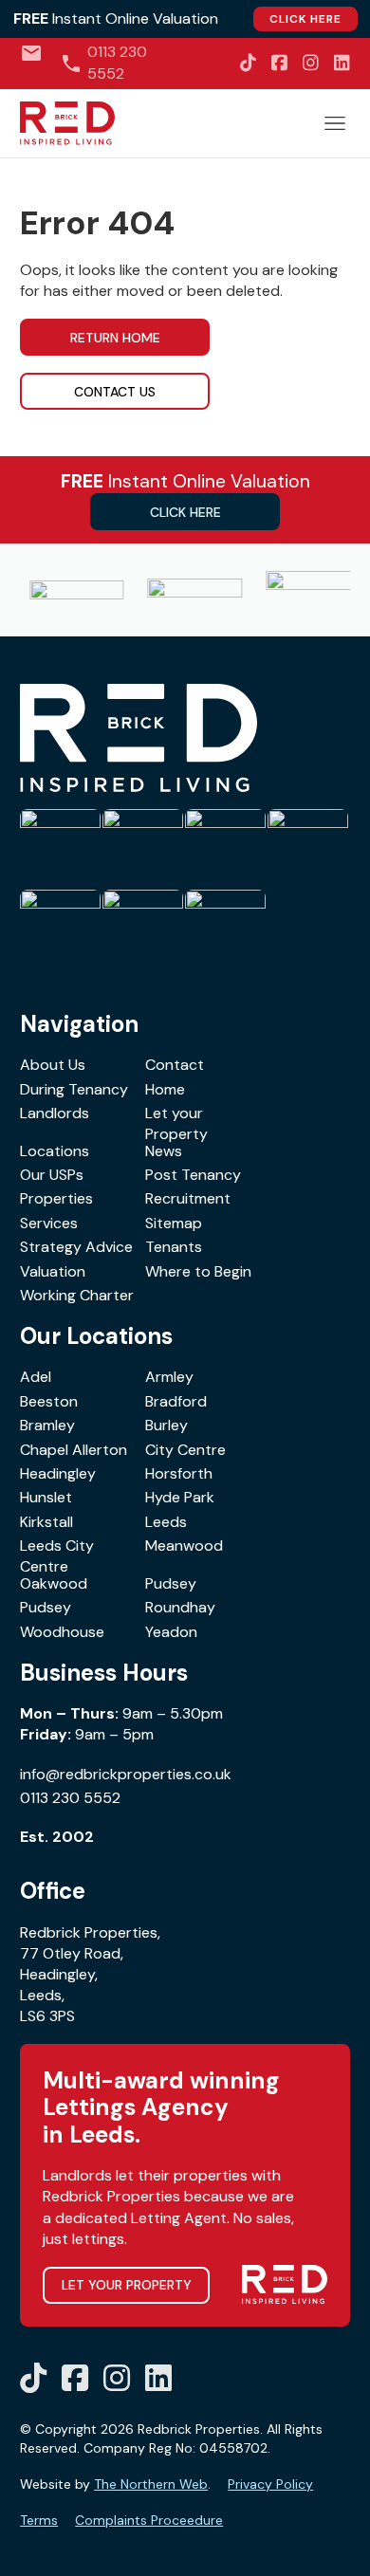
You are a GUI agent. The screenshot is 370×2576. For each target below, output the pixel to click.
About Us (53, 1065)
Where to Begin (198, 1271)
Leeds (166, 1522)
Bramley (47, 1425)
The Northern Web (151, 2484)
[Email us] (31, 53)
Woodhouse (62, 1632)
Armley (169, 1377)
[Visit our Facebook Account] (279, 63)
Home (165, 1089)
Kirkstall (46, 1522)
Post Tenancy (193, 1175)
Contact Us (115, 392)
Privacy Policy (270, 2484)
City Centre (185, 1450)
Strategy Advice (76, 1247)
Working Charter (77, 1295)
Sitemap (174, 1223)
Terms (39, 2520)
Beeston (49, 1401)
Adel (36, 1377)
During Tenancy (74, 1089)
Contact (175, 1065)
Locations (55, 1151)
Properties (56, 1198)
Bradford (176, 1401)
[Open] (335, 123)
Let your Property (176, 1123)
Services (49, 1223)
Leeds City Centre (57, 1556)
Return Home (115, 338)
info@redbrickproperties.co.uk (126, 1774)
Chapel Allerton (74, 1450)
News (164, 1151)
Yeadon (171, 1632)
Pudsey (171, 1583)
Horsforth (179, 1473)
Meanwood (184, 1546)
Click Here (305, 19)
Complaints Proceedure (149, 2520)
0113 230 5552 (70, 1798)
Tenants (174, 1247)
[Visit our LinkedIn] (342, 63)
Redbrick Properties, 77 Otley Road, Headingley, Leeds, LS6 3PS (90, 1975)
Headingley (58, 1473)
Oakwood (54, 1583)
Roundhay (180, 1607)
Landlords (55, 1113)
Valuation (53, 1271)
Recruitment (188, 1198)
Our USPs (52, 1175)
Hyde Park (180, 1497)
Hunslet (46, 1497)
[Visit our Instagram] (311, 63)
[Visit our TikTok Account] (248, 63)
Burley (166, 1425)
